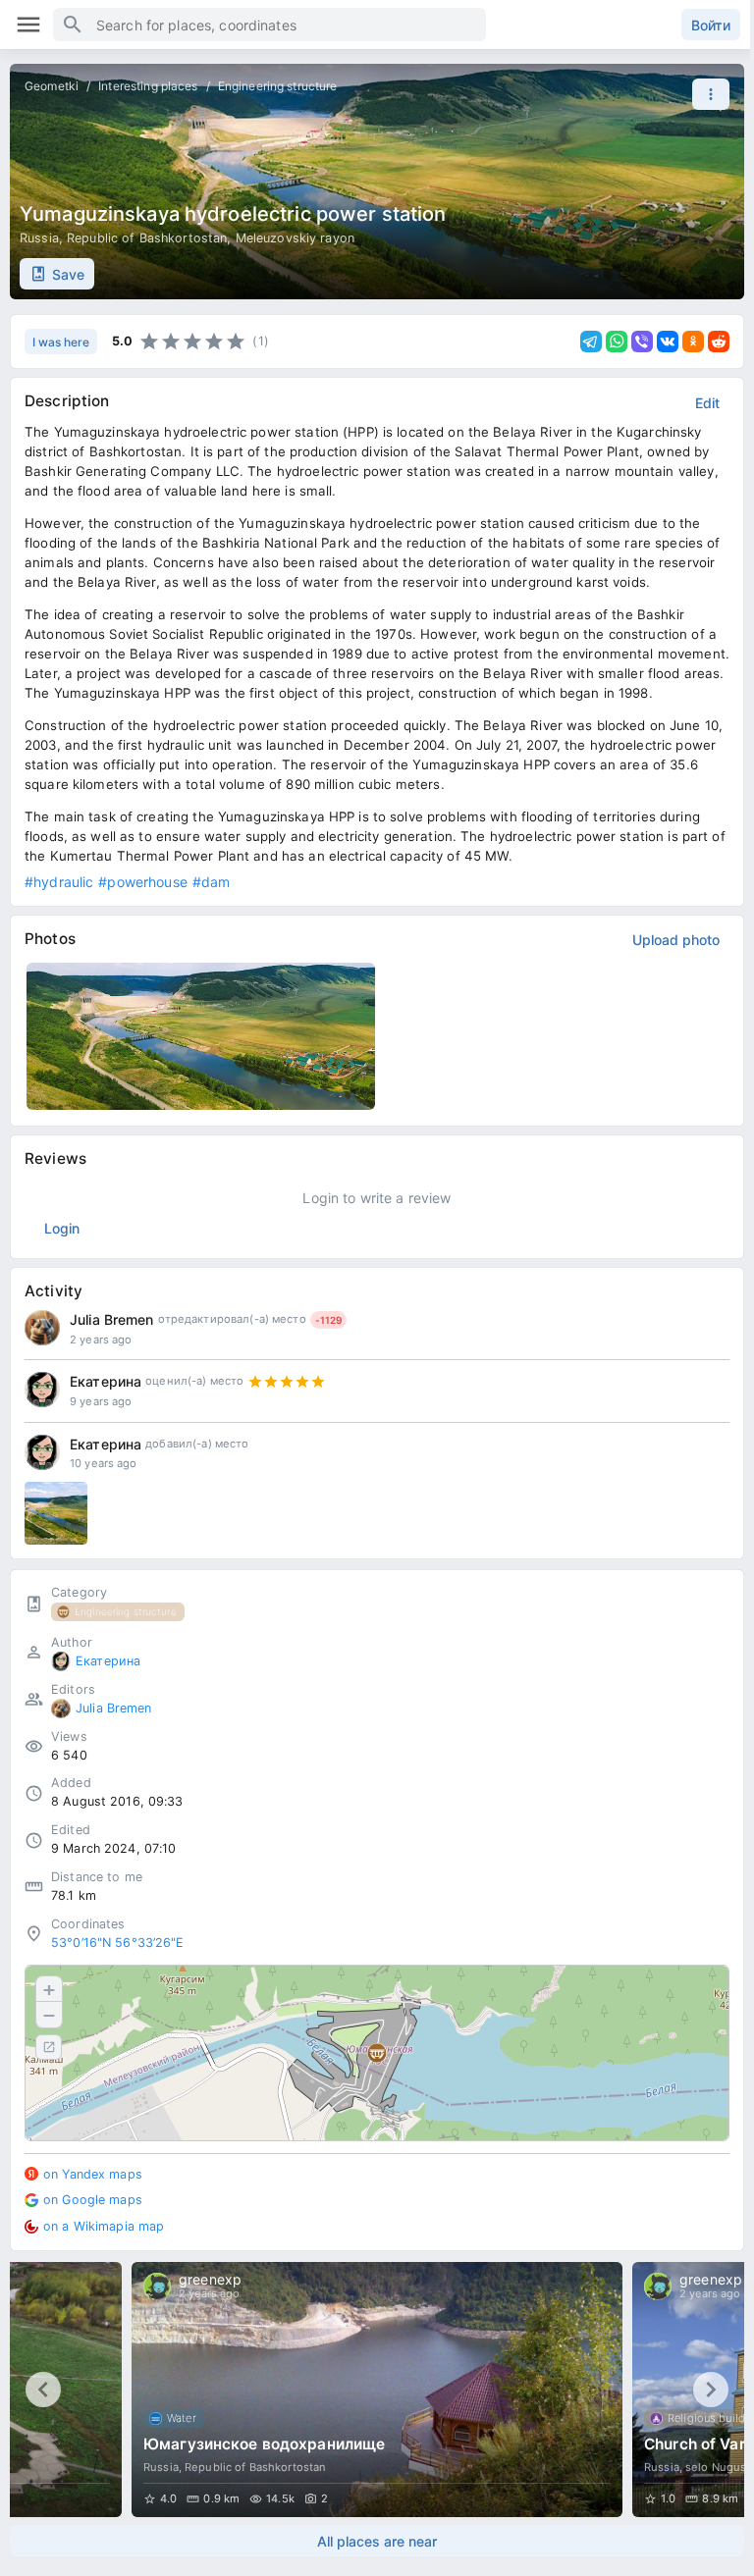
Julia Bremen (112, 1319)
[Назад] (43, 2390)
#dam (212, 882)
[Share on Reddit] (719, 342)
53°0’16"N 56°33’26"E (118, 1943)
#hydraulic (59, 882)
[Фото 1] (56, 1513)
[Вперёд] (711, 2390)
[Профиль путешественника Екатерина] (42, 1390)
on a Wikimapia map (104, 2226)
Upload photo (676, 940)
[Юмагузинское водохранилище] (377, 2390)
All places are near (377, 2541)
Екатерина (106, 1381)
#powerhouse (142, 882)
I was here (61, 342)
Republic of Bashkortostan (147, 238)
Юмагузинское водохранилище (264, 2444)
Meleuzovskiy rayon (295, 238)
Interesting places (148, 86)
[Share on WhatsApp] (617, 342)
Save (68, 274)
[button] (706, 94)
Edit (707, 403)
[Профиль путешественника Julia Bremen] (42, 1328)
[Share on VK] (668, 342)
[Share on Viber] (642, 342)
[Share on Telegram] (591, 342)
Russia (39, 238)
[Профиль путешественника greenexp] (157, 2287)
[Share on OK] (693, 342)
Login (62, 1228)
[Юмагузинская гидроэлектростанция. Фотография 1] (201, 1036)
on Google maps (93, 2200)
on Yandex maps (93, 2174)
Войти (711, 25)
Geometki (52, 86)
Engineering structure (278, 86)
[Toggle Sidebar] (28, 25)
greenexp (210, 2279)
